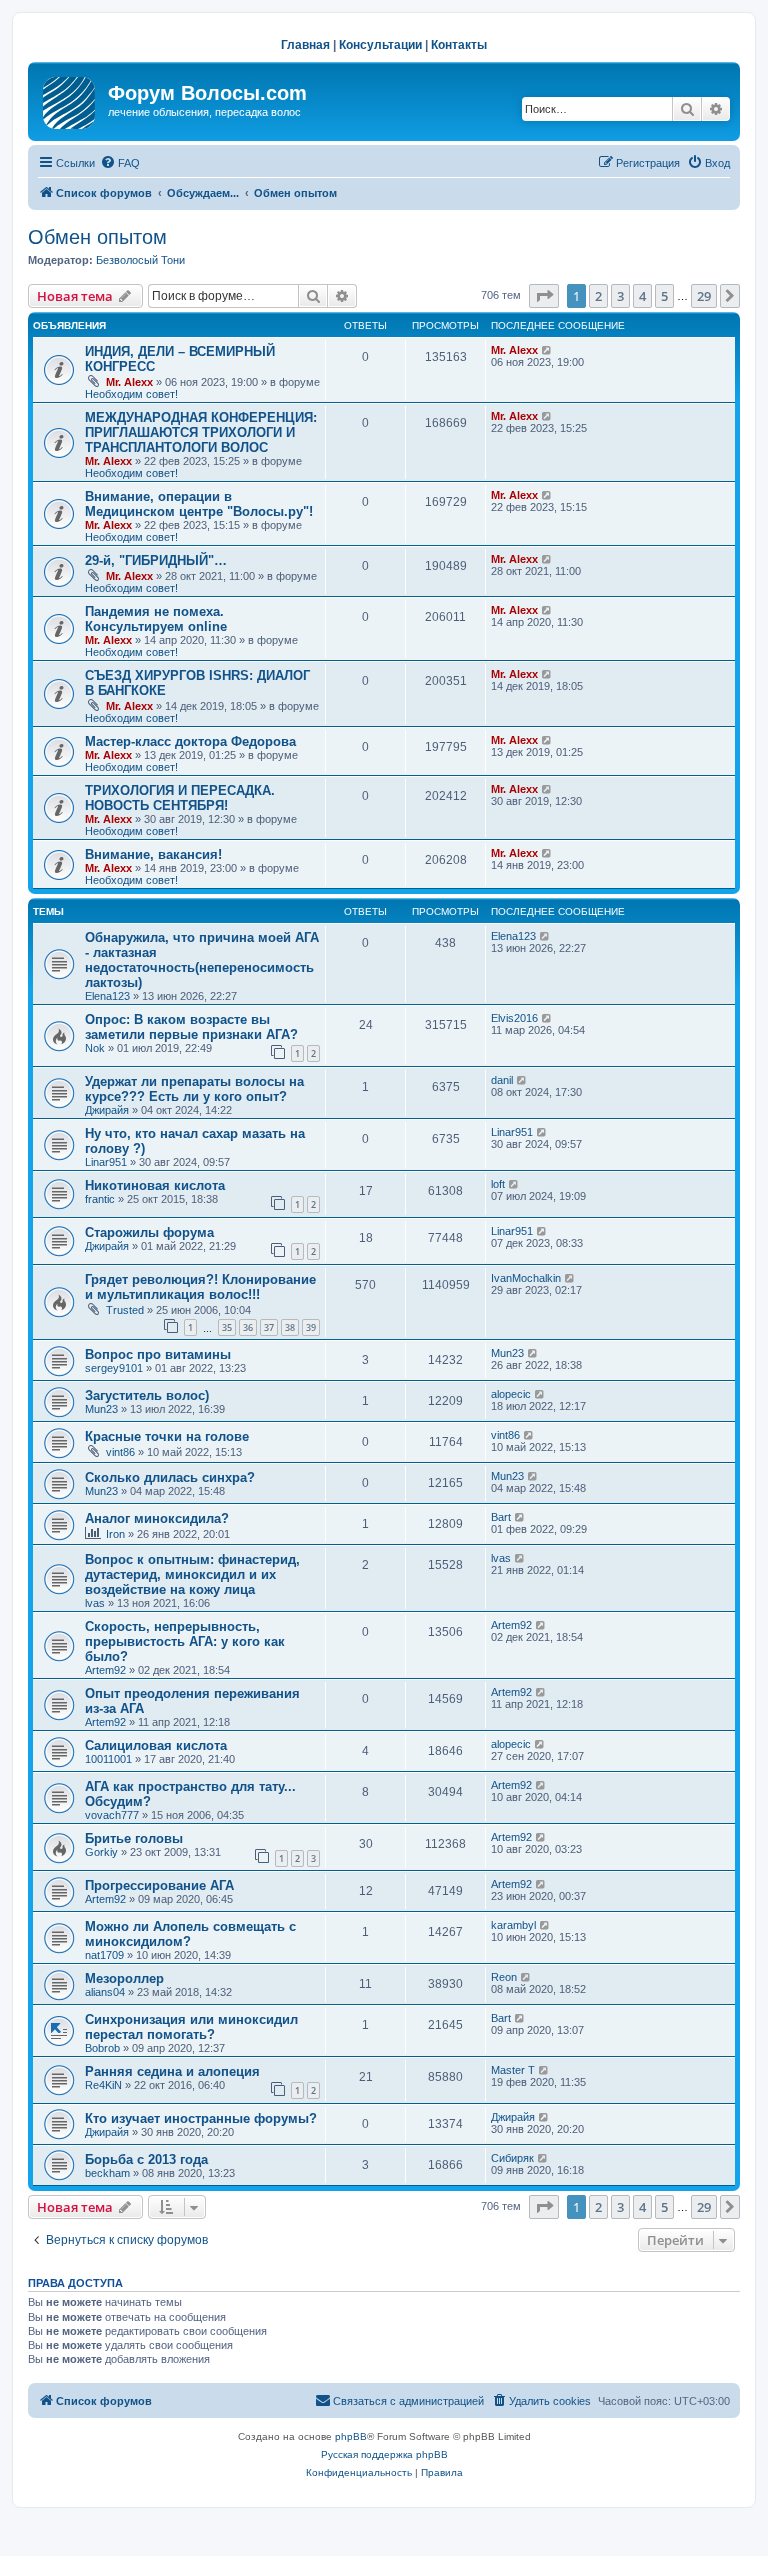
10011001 (108, 1759)
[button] (544, 296)
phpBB (351, 2436)
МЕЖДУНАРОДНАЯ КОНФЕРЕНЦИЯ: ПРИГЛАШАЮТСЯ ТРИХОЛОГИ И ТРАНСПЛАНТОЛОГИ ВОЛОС (201, 432)
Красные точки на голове (167, 1436)
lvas (95, 1603)
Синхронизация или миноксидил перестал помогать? (191, 2027)
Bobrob (102, 2048)
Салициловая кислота (156, 1745)
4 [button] (642, 296)
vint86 (120, 1452)
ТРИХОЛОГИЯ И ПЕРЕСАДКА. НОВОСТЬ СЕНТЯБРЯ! (180, 798)
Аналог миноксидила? (157, 1518)
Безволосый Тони (140, 260)
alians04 (105, 1992)
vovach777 (112, 1815)
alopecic (511, 1394)
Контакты (459, 45)
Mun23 (507, 1353)
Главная (305, 45)
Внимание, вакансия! (153, 854)
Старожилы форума (149, 1232)
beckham (107, 2173)
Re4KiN (103, 2085)
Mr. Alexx (129, 382)
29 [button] (704, 296)
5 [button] (664, 296)
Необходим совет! (131, 394)
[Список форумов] (70, 99)
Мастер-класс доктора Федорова (190, 741)
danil (502, 1080)
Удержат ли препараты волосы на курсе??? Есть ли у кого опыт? (194, 1089)
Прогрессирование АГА (159, 1885)
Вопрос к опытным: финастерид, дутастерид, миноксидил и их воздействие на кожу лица (192, 1574)
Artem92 (105, 1670)
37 (269, 1327)
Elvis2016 (514, 1018)
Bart (501, 1517)
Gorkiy (101, 1852)
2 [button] (598, 296)
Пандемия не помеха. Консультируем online (156, 619)
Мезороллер (124, 1978)
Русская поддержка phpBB (384, 2454)
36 (248, 1327)
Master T (513, 2070)
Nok (95, 1048)
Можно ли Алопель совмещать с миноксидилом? (190, 1934)
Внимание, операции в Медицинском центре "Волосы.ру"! (199, 504)
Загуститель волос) (147, 1395)
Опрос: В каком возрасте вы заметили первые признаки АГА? (191, 1027)
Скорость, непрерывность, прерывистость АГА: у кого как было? (185, 1641)
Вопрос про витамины (158, 1354)
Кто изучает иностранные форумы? (201, 2118)
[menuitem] (120, 163)
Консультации (380, 45)
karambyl (513, 1925)
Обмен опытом (97, 237)
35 (227, 1327)
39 (311, 1327)
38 (290, 1327)
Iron (115, 1534)
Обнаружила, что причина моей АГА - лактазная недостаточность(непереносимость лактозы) (202, 960)
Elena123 (107, 996)
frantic (100, 1199)
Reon (504, 1977)
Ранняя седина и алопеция (172, 2071)
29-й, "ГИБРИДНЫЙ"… (156, 560)
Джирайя (107, 1110)
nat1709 (104, 1955)
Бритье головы (134, 1838)
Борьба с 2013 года (146, 2159)
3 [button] (620, 296)
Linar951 (106, 1162)
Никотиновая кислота (155, 1185)
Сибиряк (512, 2158)
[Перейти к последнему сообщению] (547, 350)
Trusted (125, 1310)
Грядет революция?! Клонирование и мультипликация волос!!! (200, 1287)
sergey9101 (114, 1368)
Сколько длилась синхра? (170, 1477)
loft (498, 1184)
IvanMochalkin (526, 1278)
